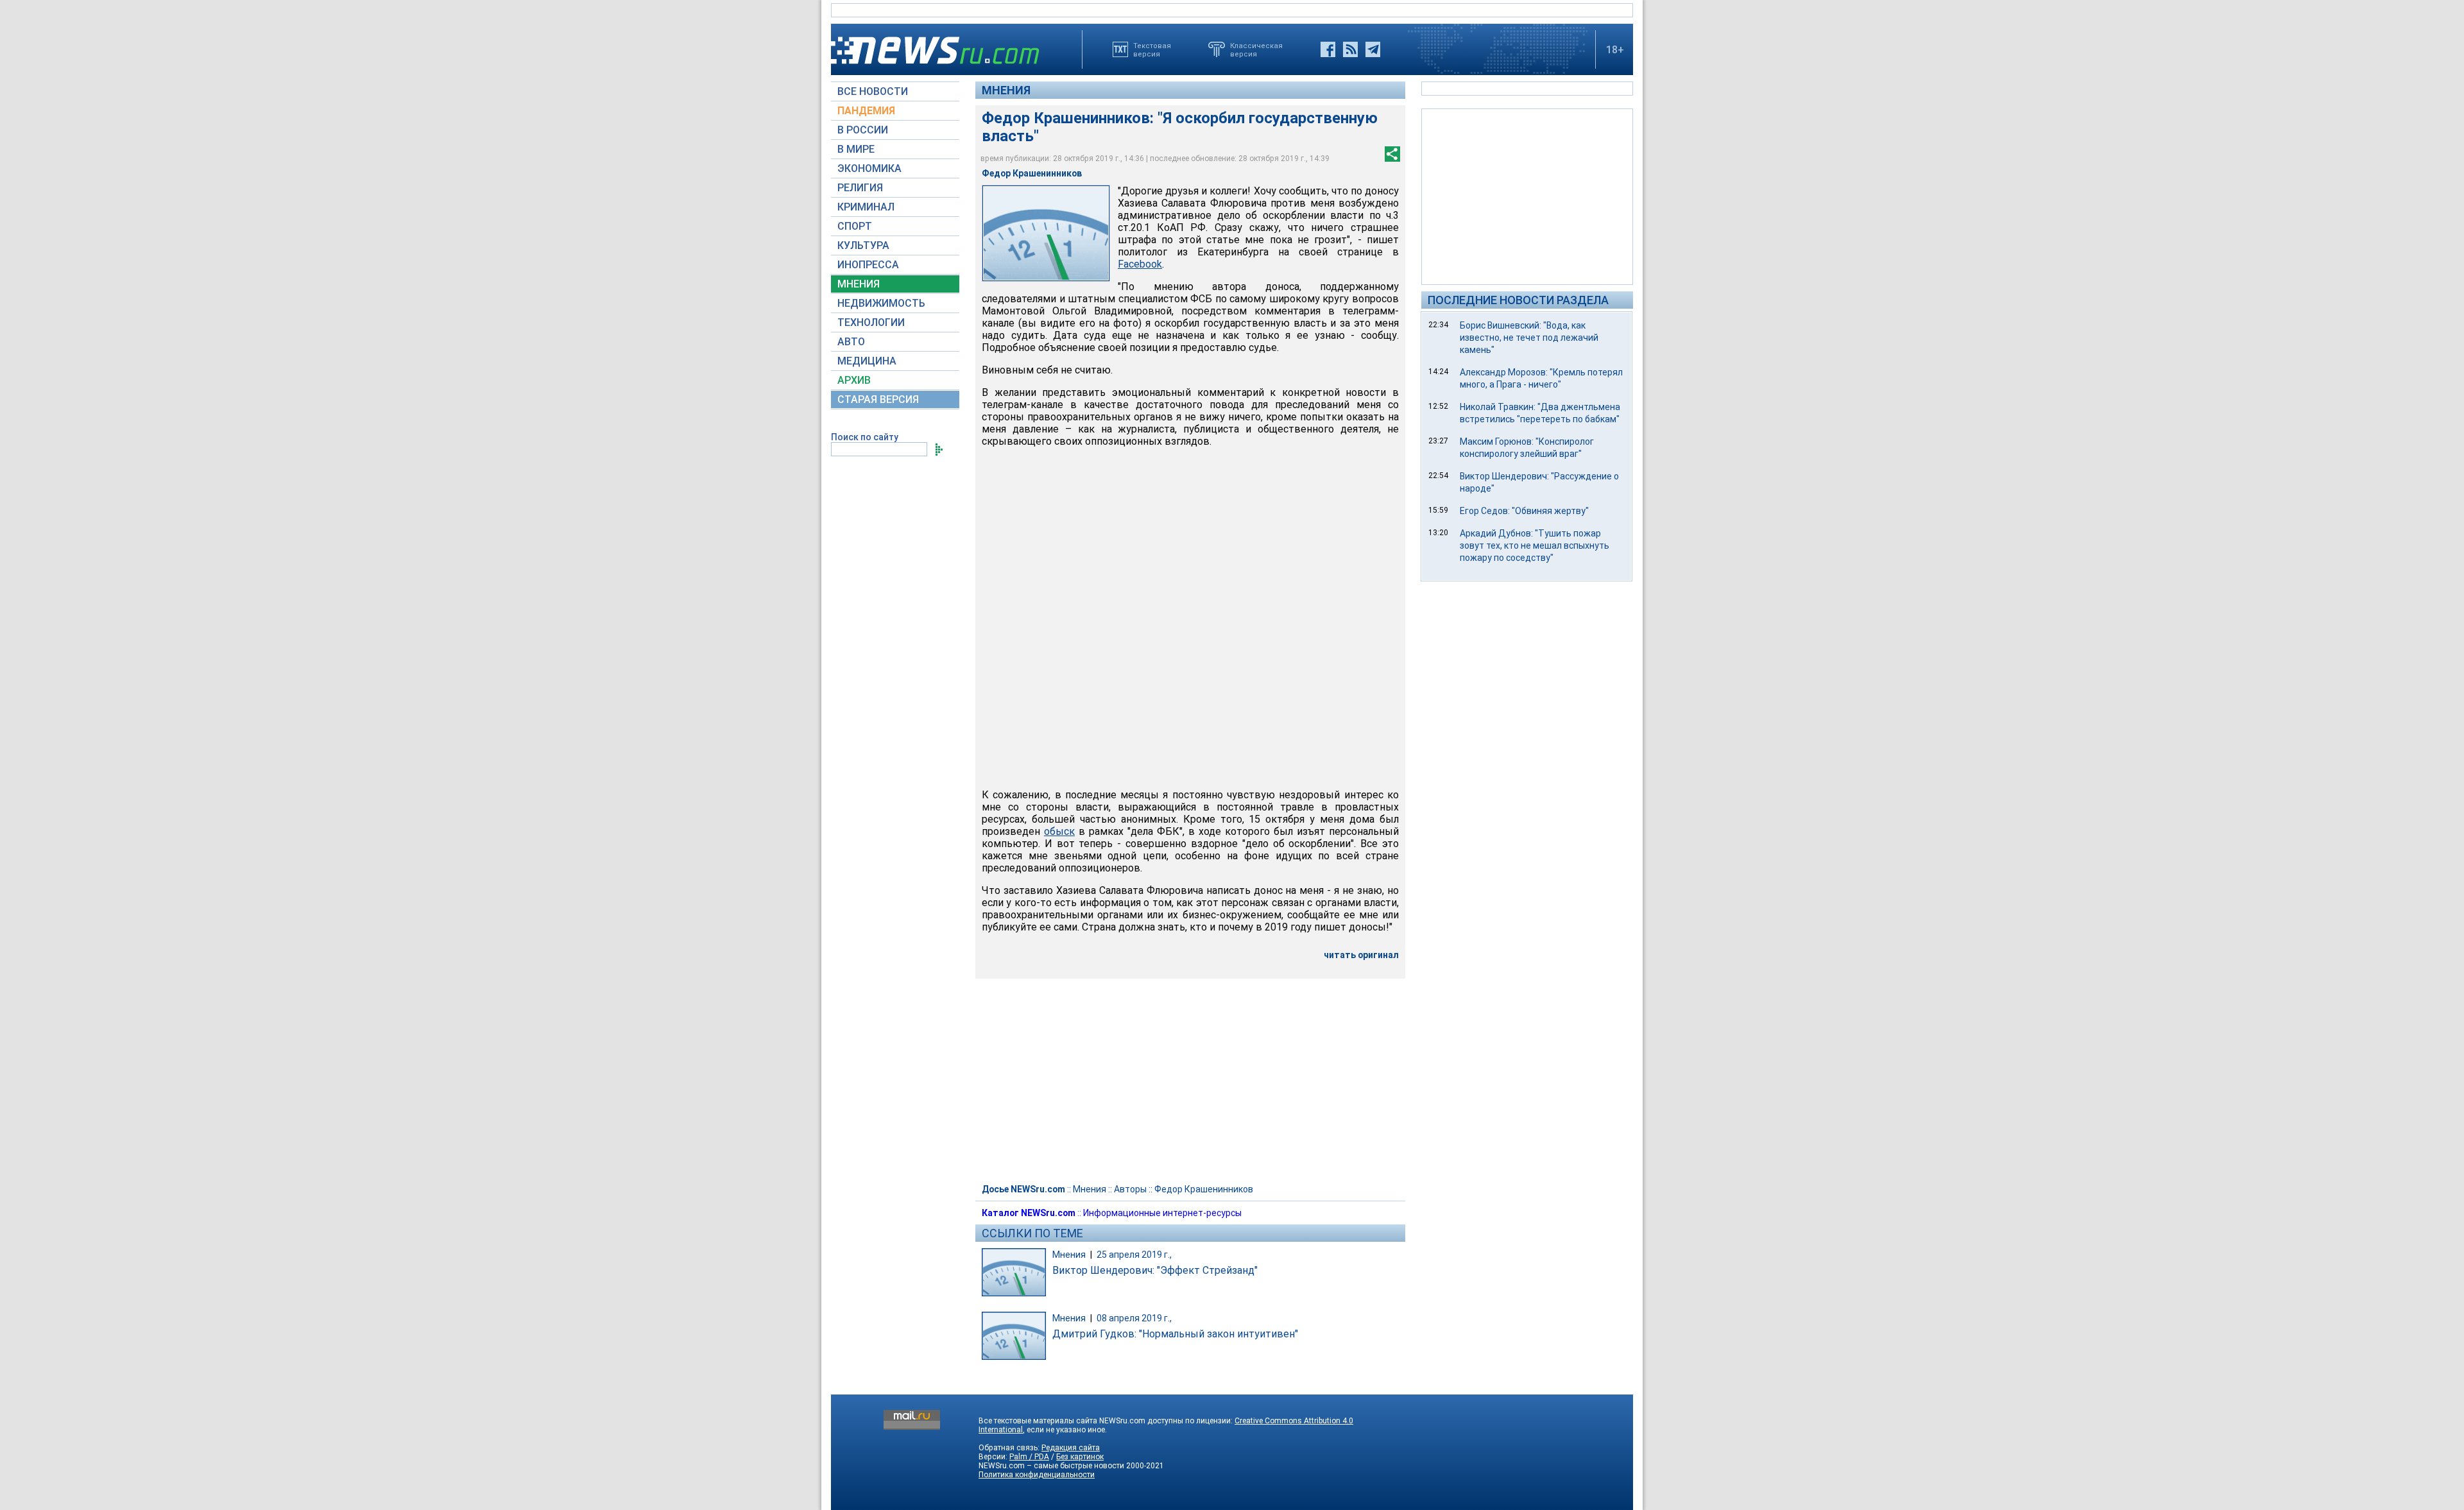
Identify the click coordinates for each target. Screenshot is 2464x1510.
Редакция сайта (1071, 1448)
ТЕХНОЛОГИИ (871, 322)
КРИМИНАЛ (866, 207)
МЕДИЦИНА (867, 361)
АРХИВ (854, 380)
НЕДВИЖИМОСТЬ (881, 303)
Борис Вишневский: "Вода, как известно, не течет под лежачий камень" (1529, 338)
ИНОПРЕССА (868, 265)
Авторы (1130, 1189)
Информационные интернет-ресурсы (1162, 1213)
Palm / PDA (1029, 1457)
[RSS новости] (1350, 49)
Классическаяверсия (1256, 49)
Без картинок (1080, 1457)
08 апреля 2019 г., (1134, 1318)
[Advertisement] (1527, 196)
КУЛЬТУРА (863, 245)
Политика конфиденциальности (1037, 1475)
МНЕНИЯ (859, 284)
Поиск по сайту (865, 437)
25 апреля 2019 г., (1134, 1255)
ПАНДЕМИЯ (866, 111)
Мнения (1006, 90)
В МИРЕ (856, 149)
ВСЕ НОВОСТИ (873, 91)
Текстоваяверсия (1152, 49)
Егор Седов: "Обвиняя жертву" (1524, 511)
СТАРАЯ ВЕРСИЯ (878, 399)
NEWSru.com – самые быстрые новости (1051, 1466)
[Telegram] (1373, 49)
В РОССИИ (863, 130)
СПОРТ (855, 226)
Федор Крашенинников (1204, 1189)
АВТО (851, 342)
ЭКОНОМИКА (869, 168)
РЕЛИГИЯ (860, 188)
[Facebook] (1328, 49)
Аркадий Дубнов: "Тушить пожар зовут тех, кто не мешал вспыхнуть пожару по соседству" (1535, 545)
